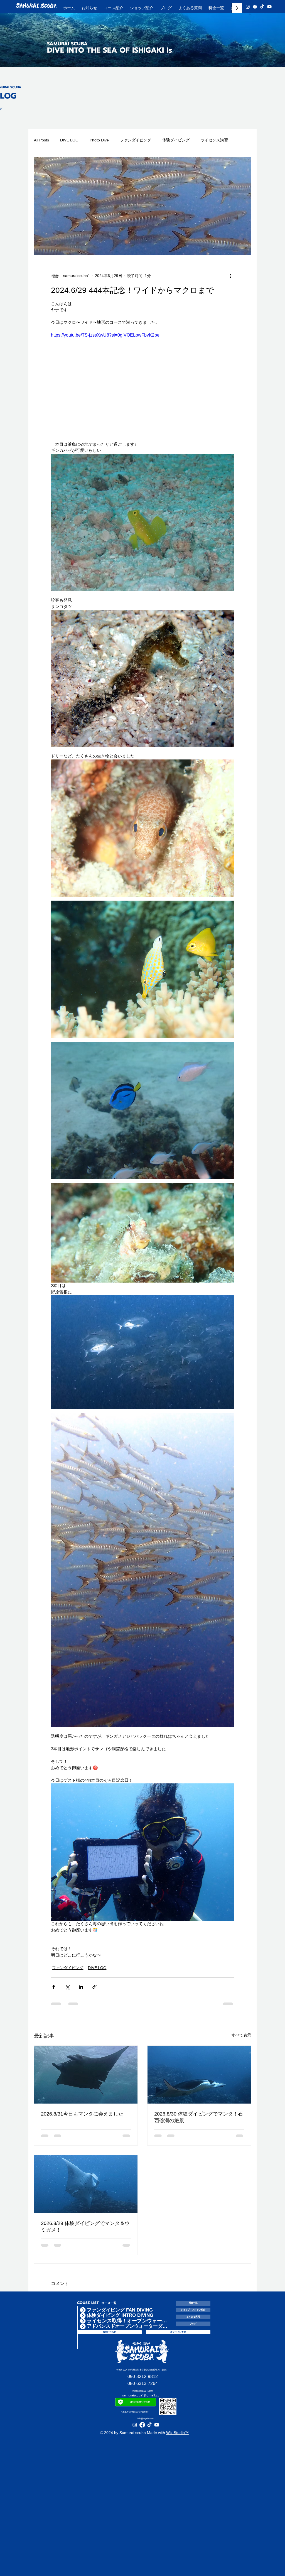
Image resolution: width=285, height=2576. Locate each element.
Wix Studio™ (177, 2333)
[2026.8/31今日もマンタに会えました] (86, 2080)
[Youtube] (269, 7)
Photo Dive (99, 140)
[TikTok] (262, 7)
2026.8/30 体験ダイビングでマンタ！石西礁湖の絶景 (199, 2122)
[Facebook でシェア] (54, 1992)
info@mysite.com (146, 2319)
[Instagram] (248, 7)
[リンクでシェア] (94, 1992)
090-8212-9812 (143, 2276)
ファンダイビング (136, 140)
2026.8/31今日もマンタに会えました (82, 2119)
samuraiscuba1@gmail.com (142, 2295)
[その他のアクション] (231, 276)
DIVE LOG (69, 140)
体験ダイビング (176, 140)
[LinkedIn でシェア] (81, 1992)
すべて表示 (241, 2040)
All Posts (41, 140)
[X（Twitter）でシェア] (67, 1992)
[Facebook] (255, 7)
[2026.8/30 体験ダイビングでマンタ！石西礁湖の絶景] (199, 2080)
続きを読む (210, 140)
